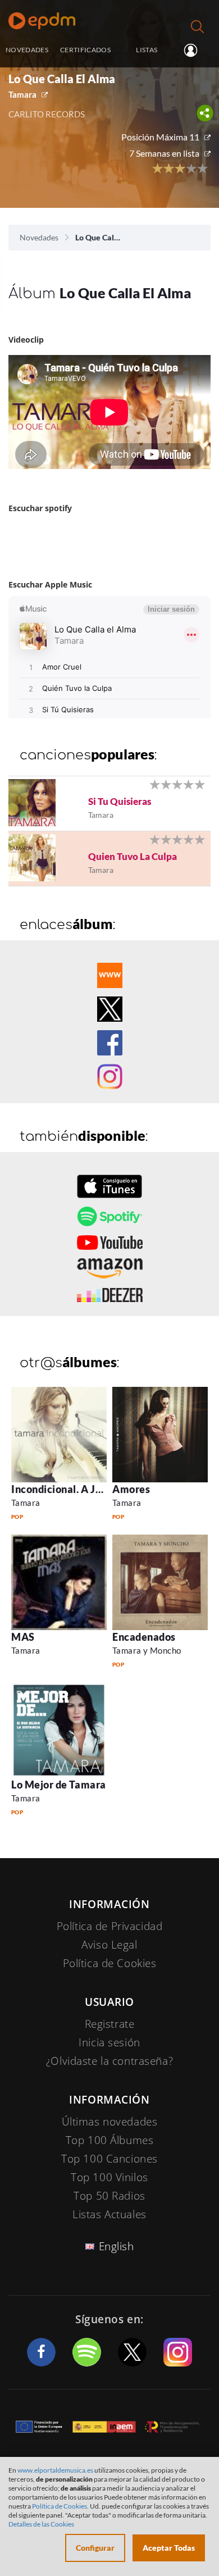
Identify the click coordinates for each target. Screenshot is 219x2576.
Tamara (22, 94)
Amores (131, 1489)
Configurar (95, 2548)
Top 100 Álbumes (110, 2140)
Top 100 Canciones (109, 2159)
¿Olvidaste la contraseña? (109, 2061)
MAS (23, 1637)
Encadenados (144, 1637)
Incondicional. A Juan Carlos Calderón (102, 1489)
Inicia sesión (195, 51)
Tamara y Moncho (147, 1650)
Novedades (39, 237)
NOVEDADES (27, 49)
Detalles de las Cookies (41, 2524)
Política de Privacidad (110, 1926)
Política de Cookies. (60, 2506)
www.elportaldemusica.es (55, 2470)
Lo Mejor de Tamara (59, 1785)
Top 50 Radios (109, 2196)
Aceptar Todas (169, 2548)
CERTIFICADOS (85, 49)
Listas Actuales (109, 2214)
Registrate (110, 2024)
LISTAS (147, 49)
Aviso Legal (109, 1945)
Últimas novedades (110, 2122)
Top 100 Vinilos (109, 2177)
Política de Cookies (110, 1963)
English (117, 2246)
